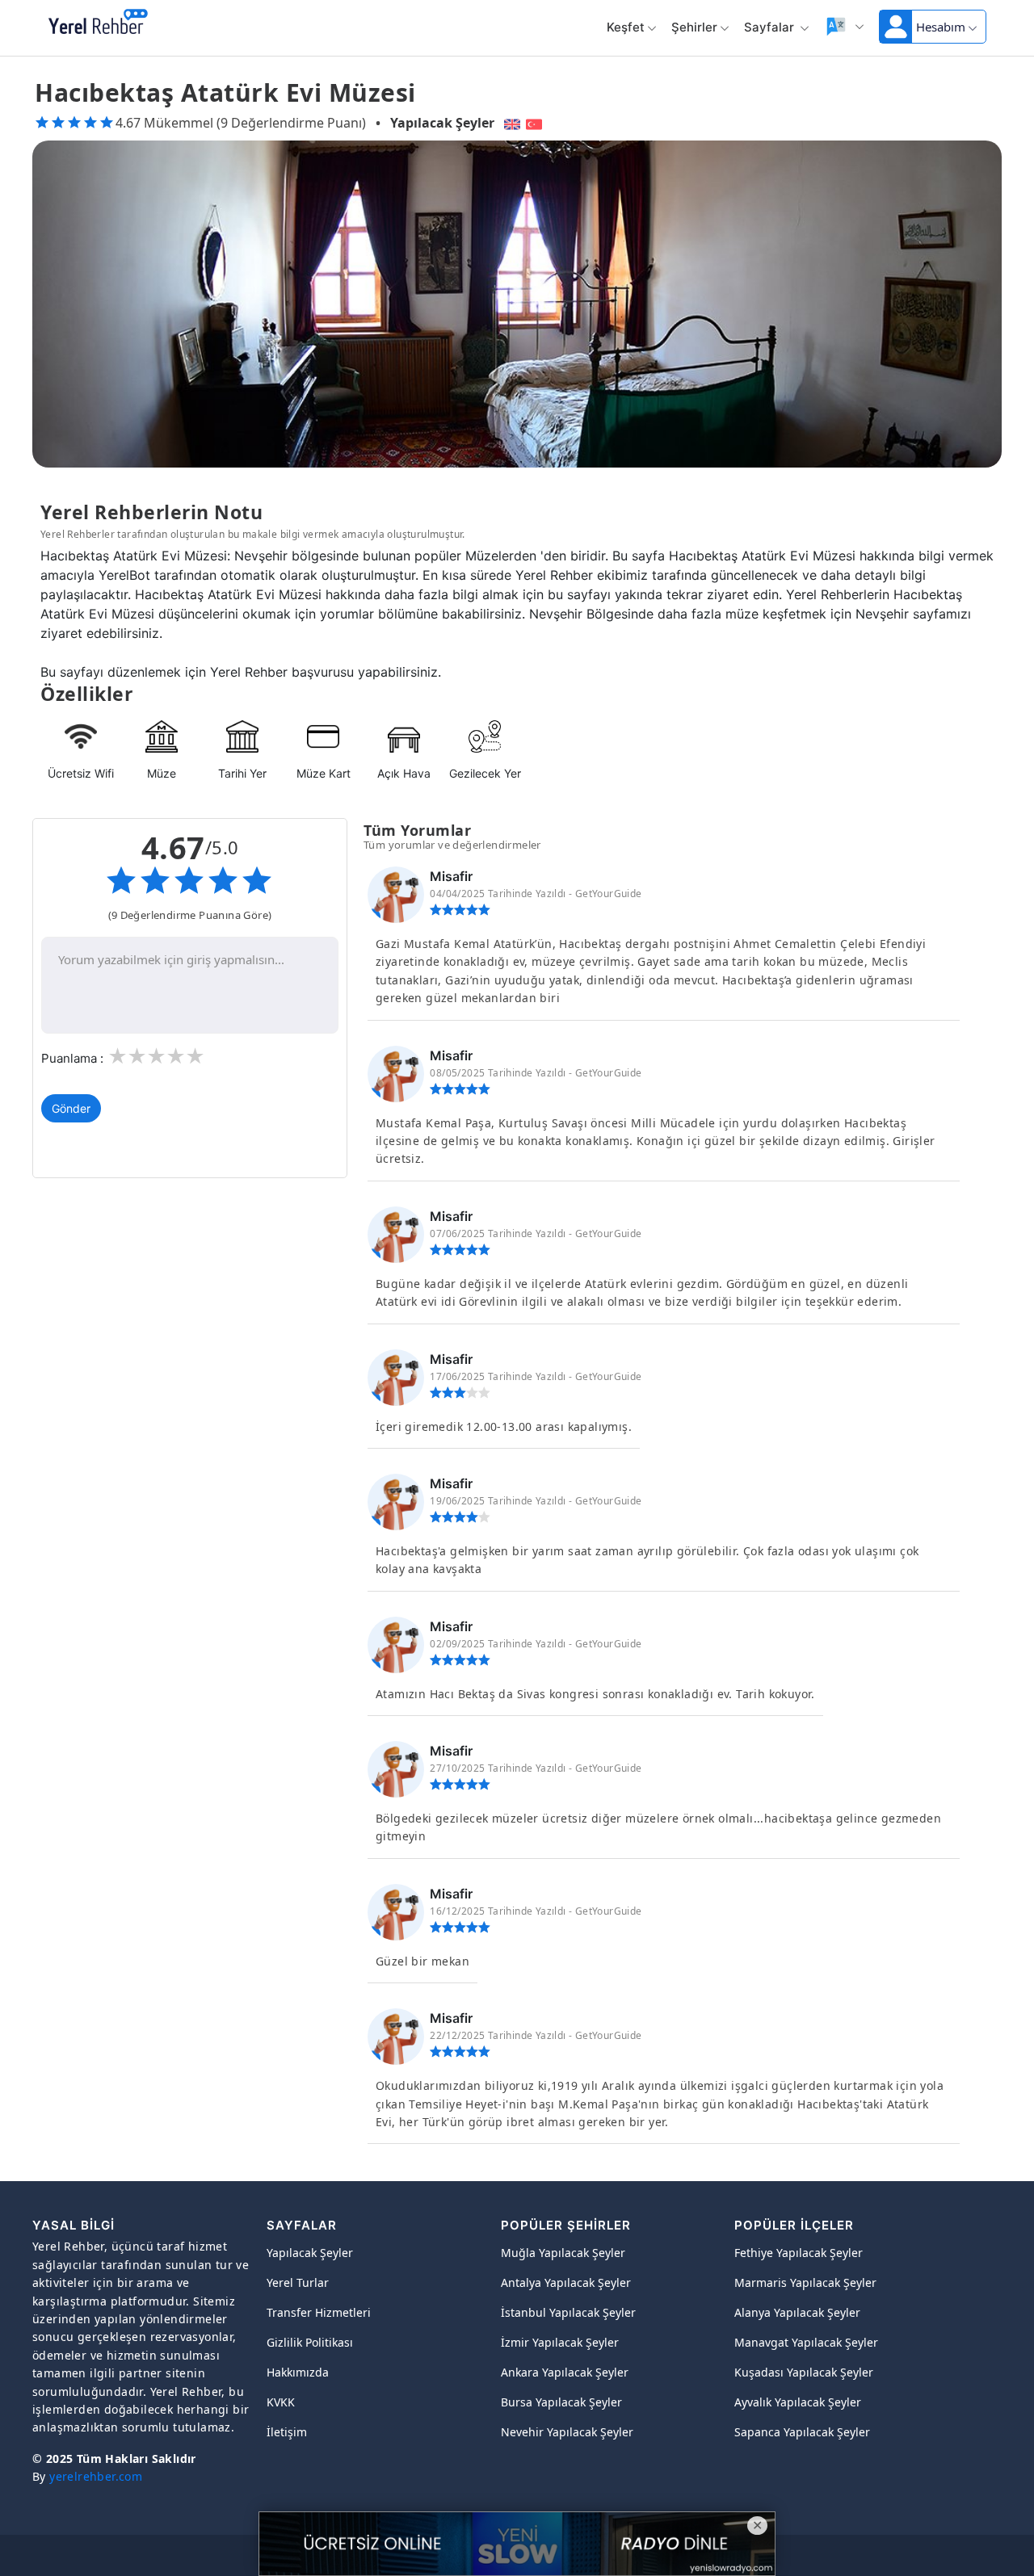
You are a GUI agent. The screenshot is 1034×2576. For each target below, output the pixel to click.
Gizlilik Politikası (310, 2342)
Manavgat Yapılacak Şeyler (806, 2342)
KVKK (281, 2402)
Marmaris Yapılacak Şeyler (805, 2282)
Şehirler (694, 27)
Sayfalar (771, 27)
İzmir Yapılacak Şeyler (560, 2342)
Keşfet (626, 27)
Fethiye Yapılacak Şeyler (799, 2253)
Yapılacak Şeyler (442, 123)
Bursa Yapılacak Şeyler (561, 2402)
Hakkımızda (298, 2372)
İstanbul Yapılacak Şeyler (568, 2312)
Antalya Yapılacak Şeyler (566, 2282)
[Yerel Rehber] (98, 23)
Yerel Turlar (298, 2282)
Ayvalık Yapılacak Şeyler (798, 2402)
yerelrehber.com (96, 2476)
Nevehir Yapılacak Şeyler (567, 2432)
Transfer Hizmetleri (319, 2312)
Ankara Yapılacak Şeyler (565, 2372)
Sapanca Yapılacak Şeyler (802, 2432)
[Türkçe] (536, 123)
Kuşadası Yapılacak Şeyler (804, 2372)
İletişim (287, 2432)
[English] (510, 123)
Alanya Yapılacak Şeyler (797, 2312)
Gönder (71, 1108)
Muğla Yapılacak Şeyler (563, 2253)
